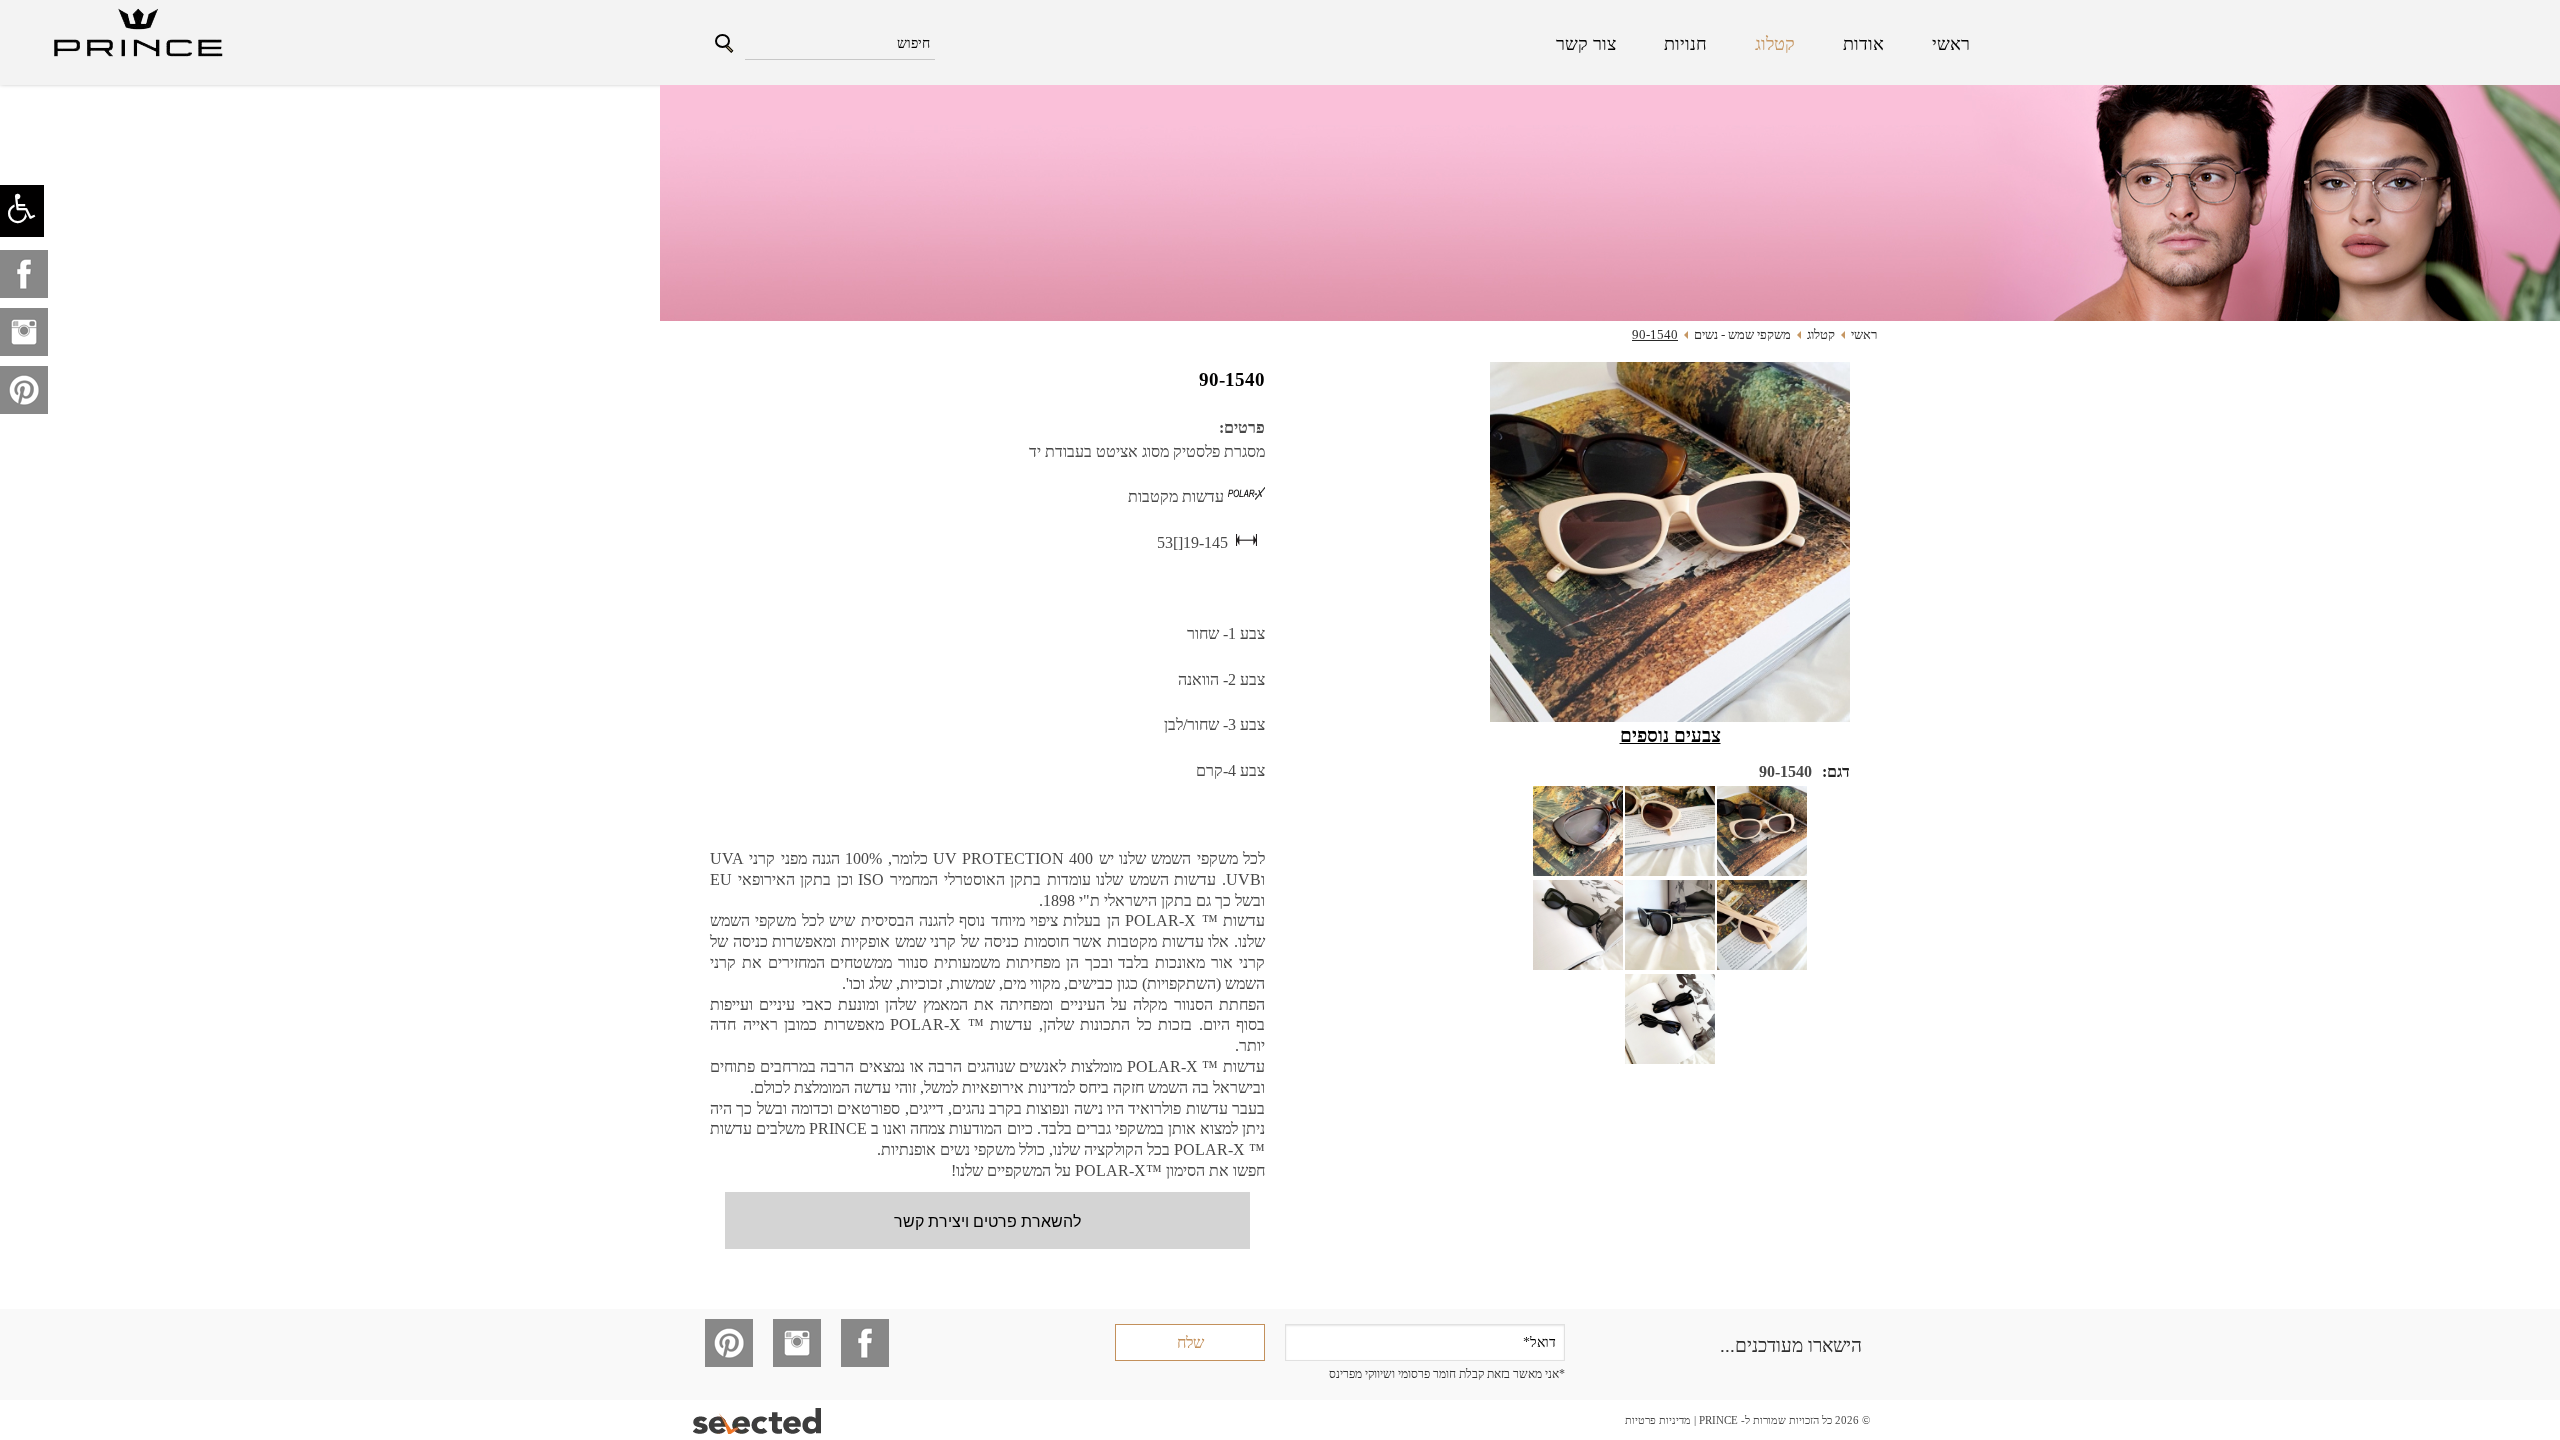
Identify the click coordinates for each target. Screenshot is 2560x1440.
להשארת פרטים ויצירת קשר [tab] (987, 1220)
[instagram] (24, 332)
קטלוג (1775, 44)
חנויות (1685, 44)
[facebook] (24, 274)
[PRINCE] (136, 34)
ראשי (1951, 44)
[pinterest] (24, 390)
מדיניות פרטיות (1658, 1420)
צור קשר (1586, 44)
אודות (1863, 44)
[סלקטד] (758, 1420)
